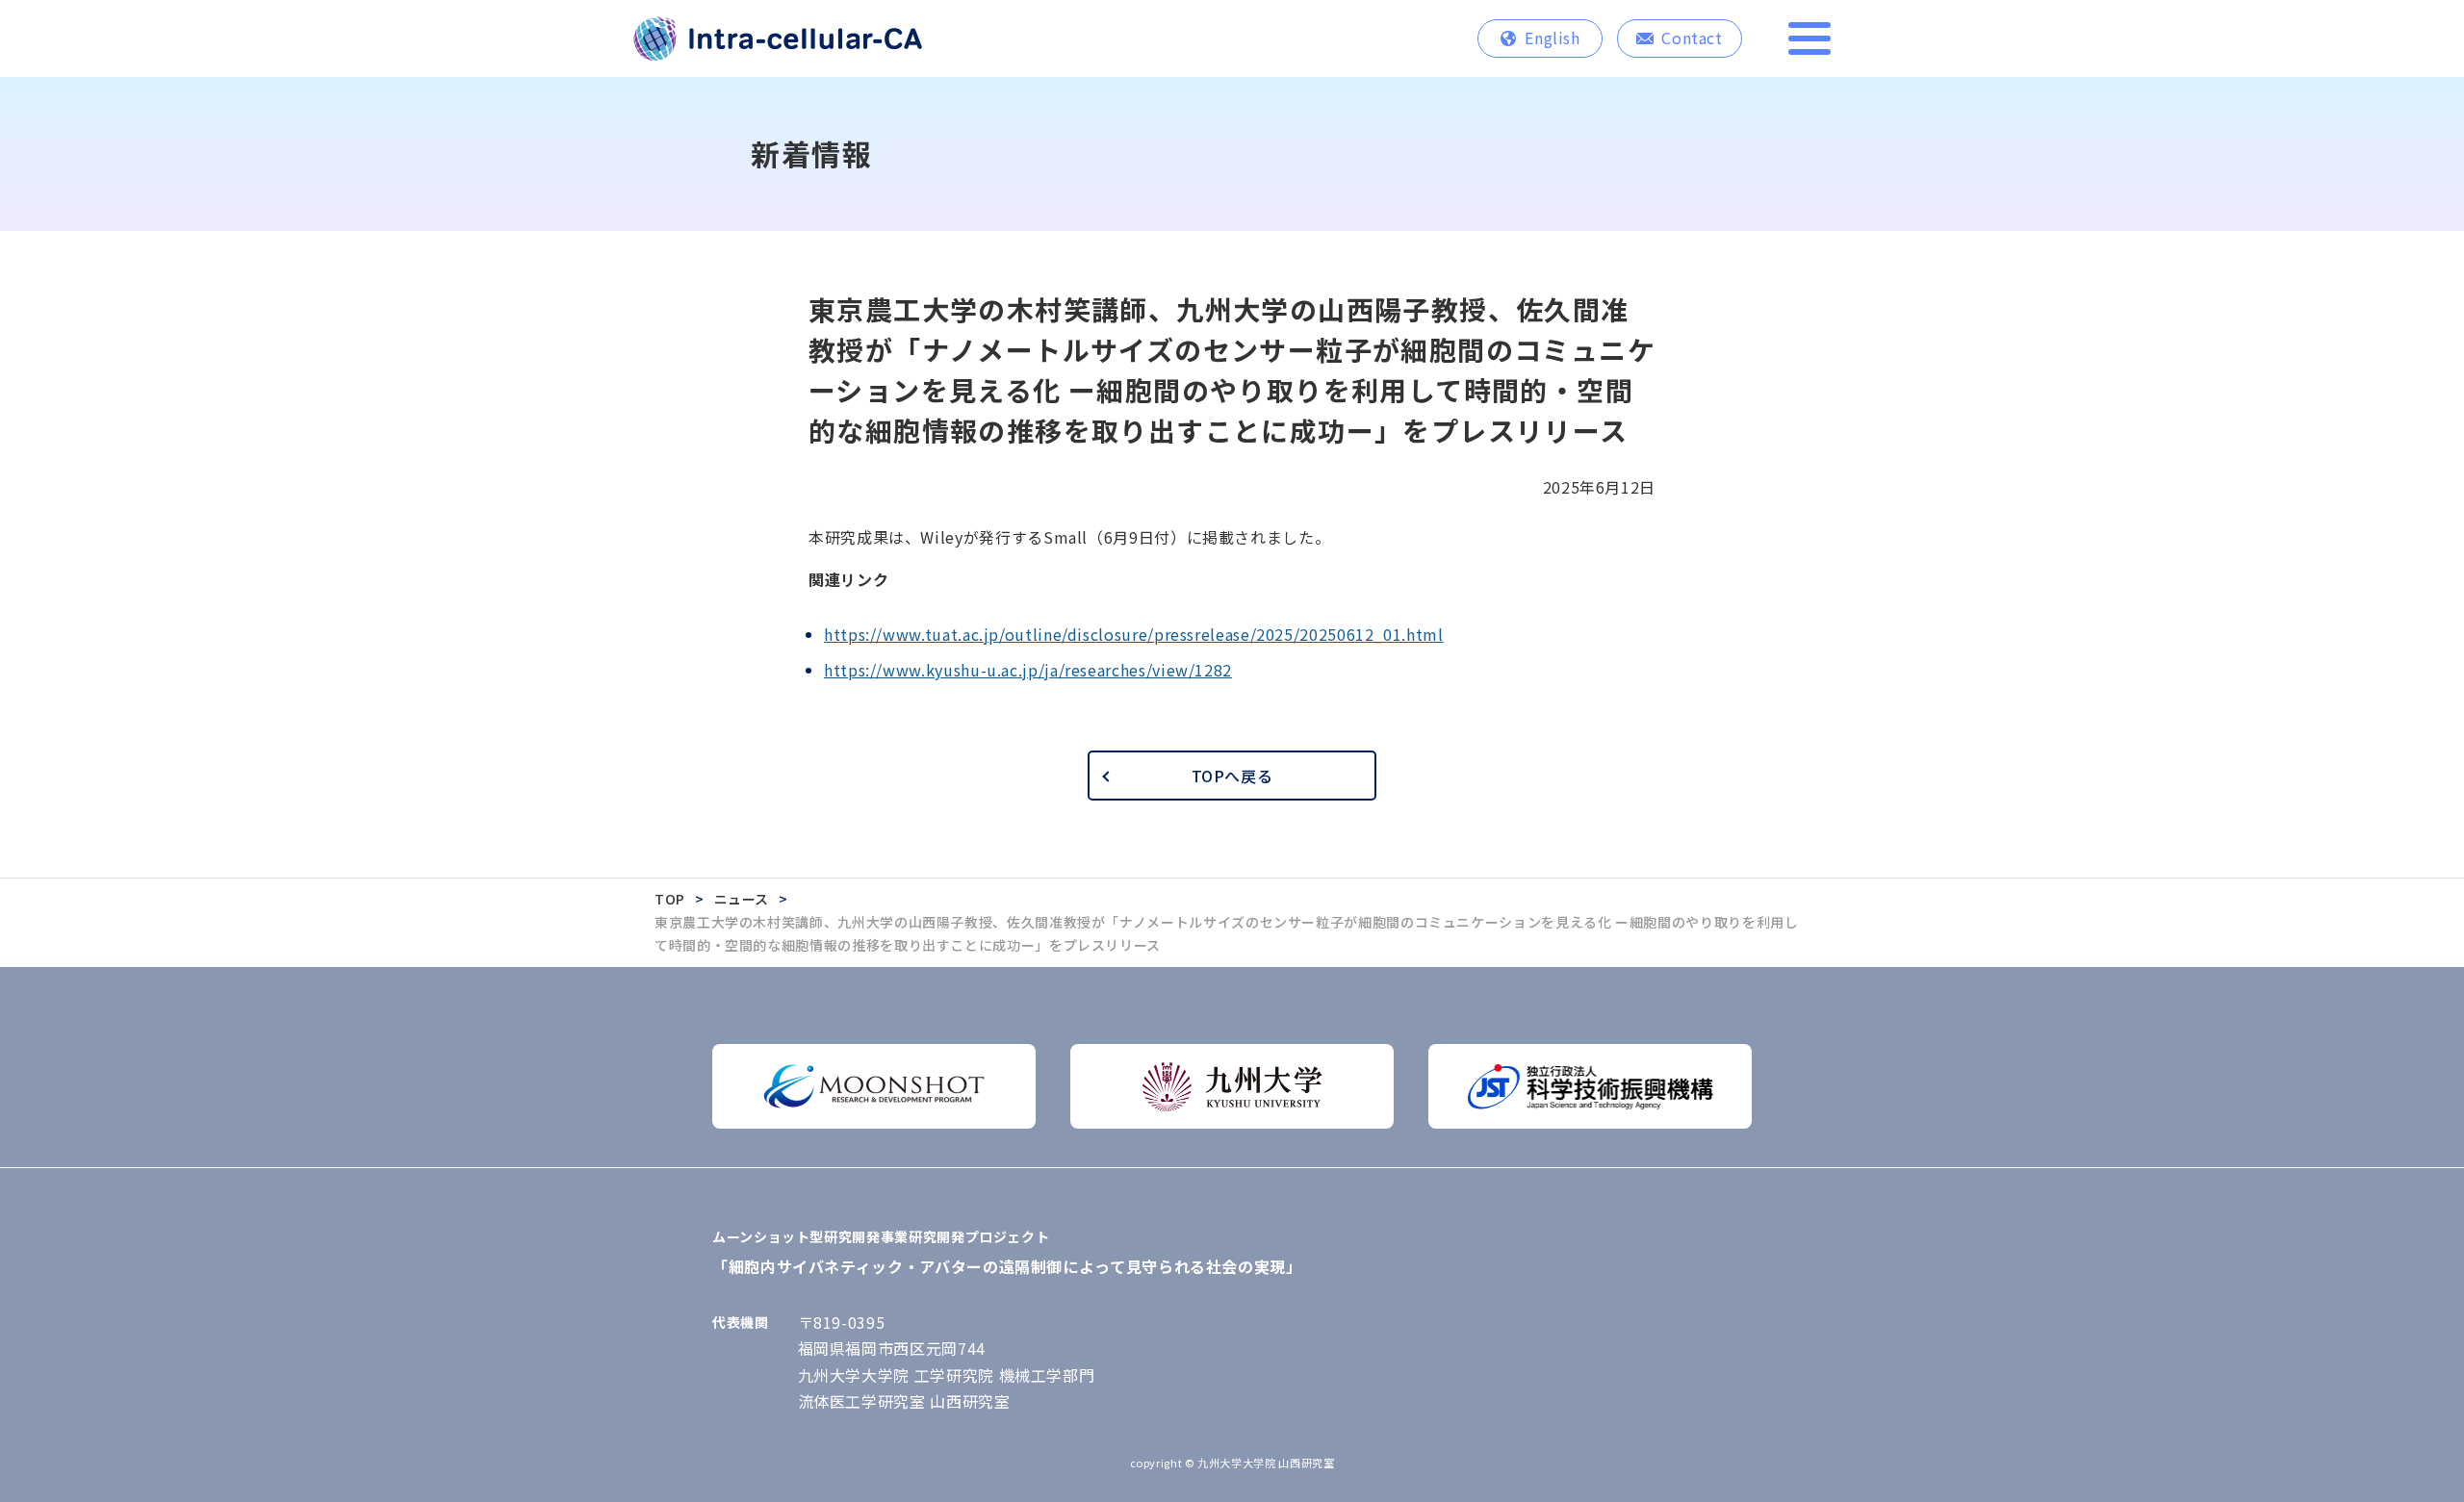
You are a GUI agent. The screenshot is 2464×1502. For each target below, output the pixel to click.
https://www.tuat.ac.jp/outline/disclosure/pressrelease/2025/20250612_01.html (1134, 634)
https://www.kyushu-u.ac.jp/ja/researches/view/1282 (1028, 670)
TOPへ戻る (1232, 776)
